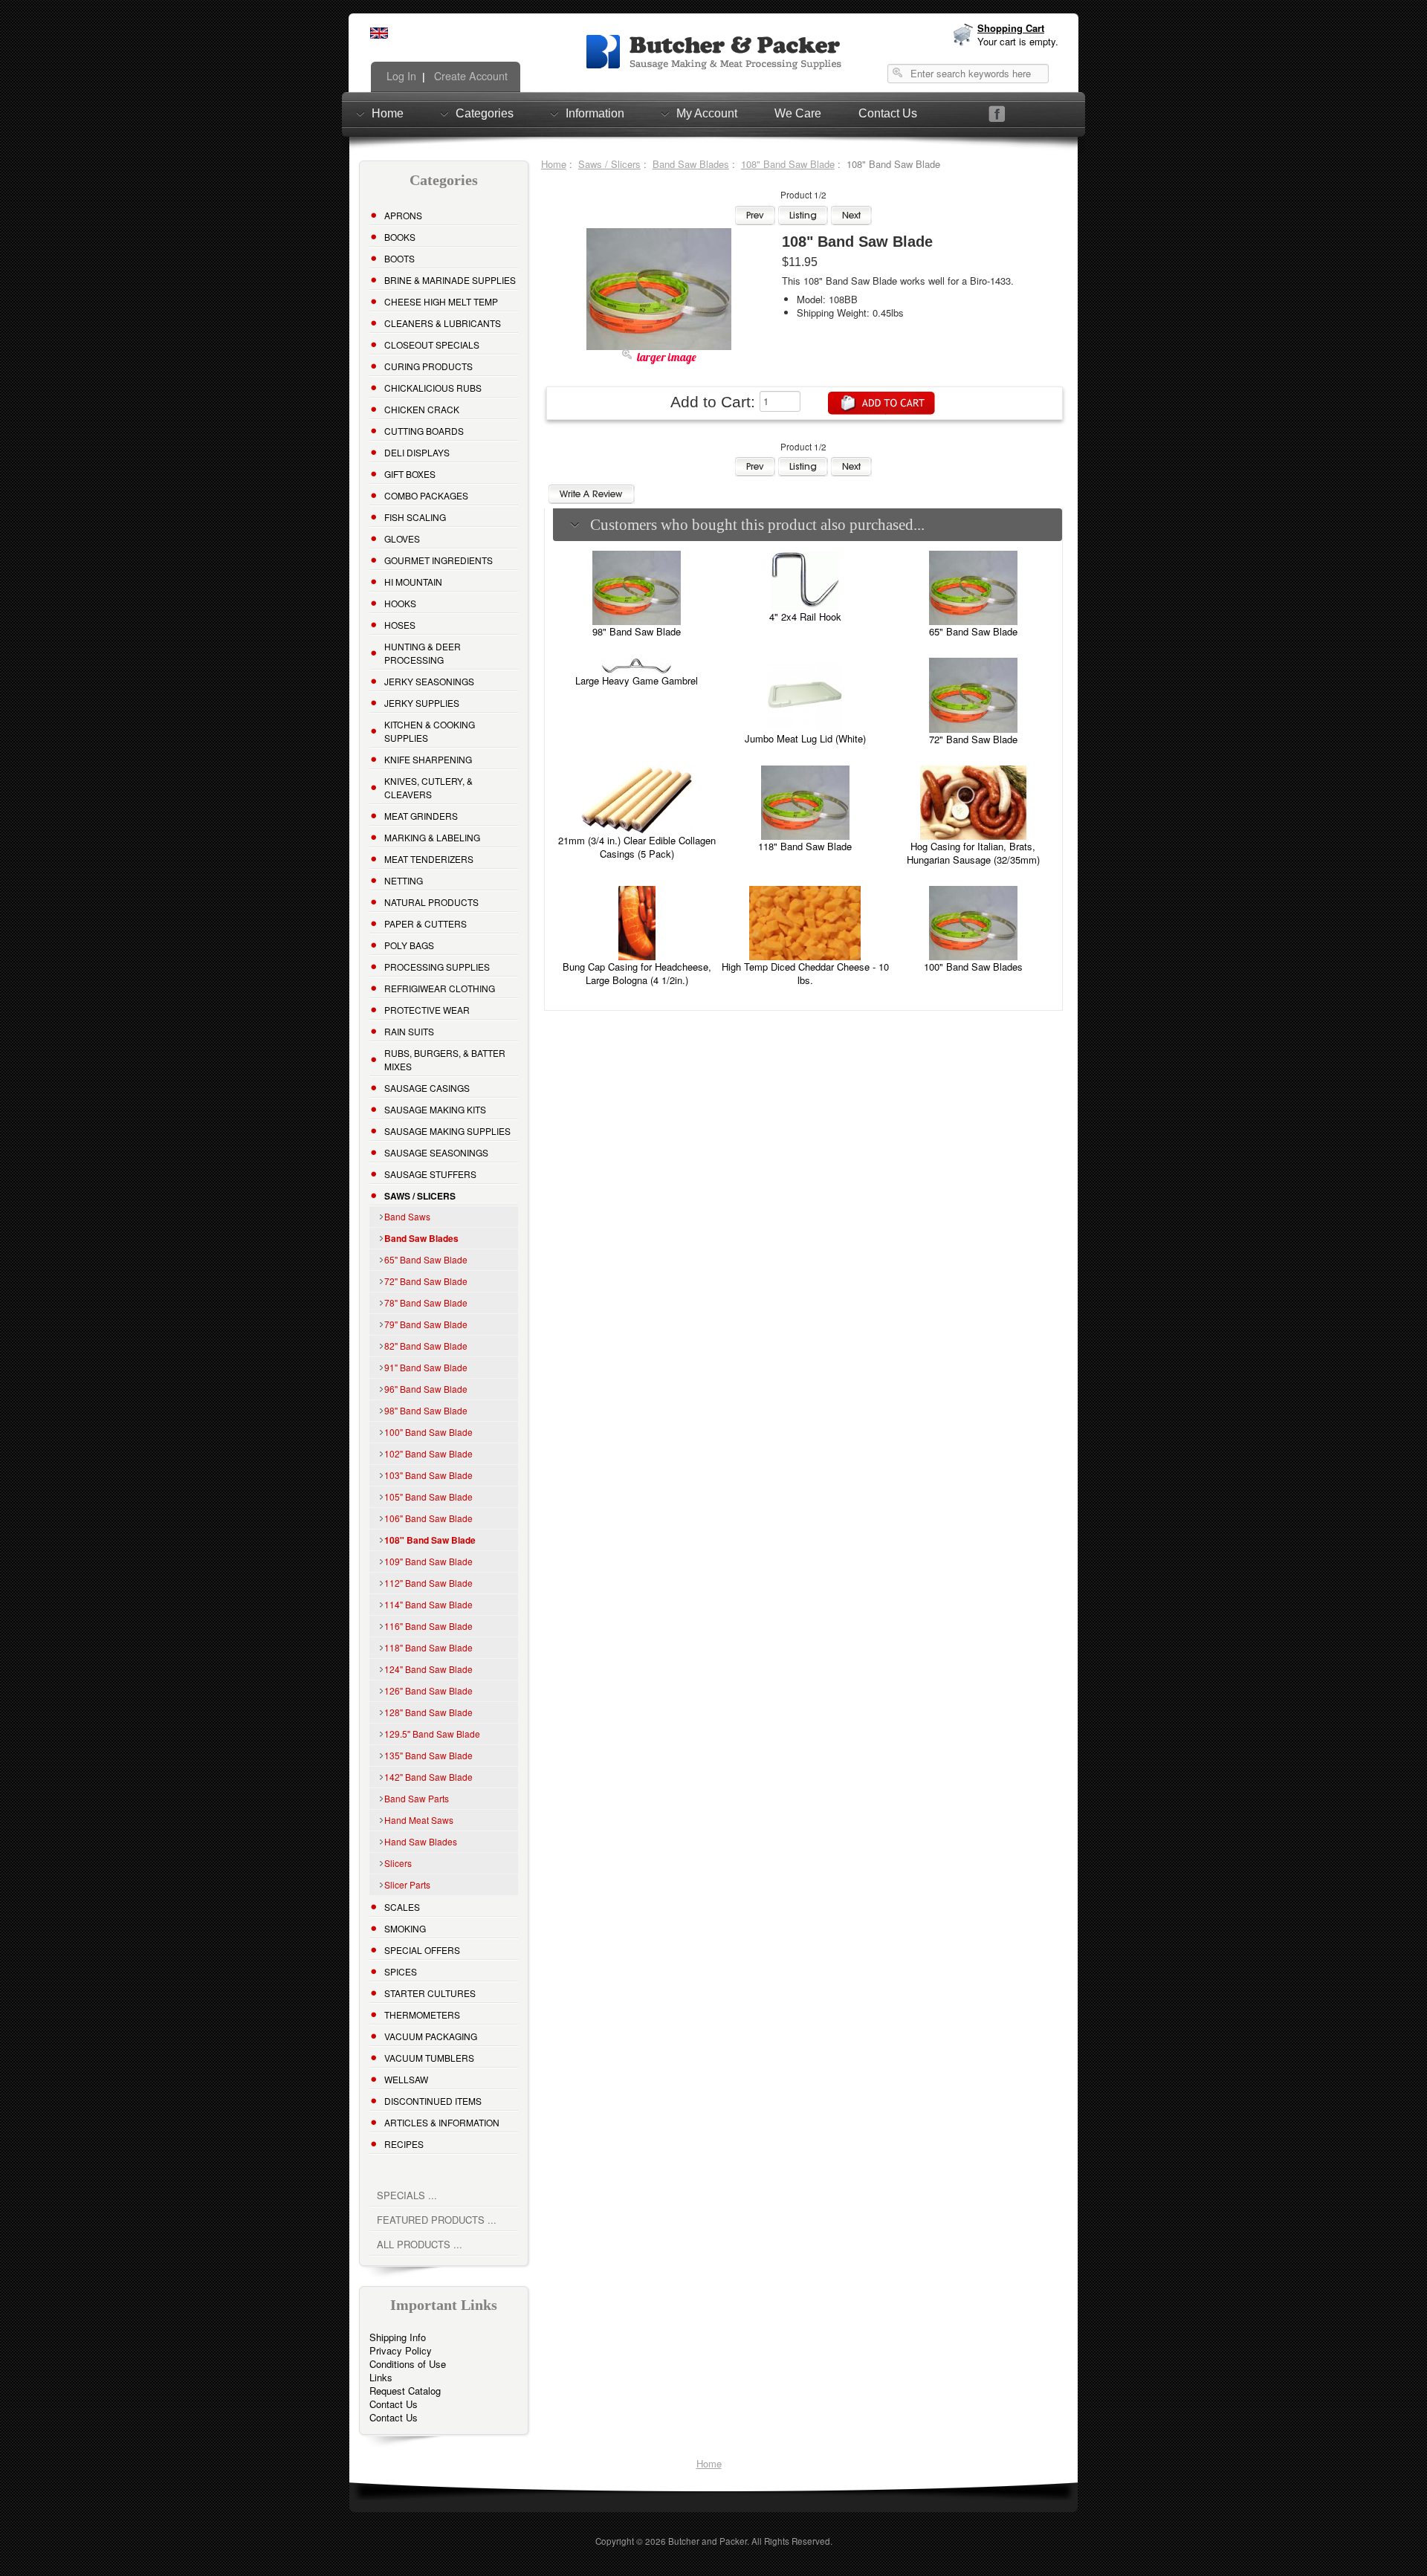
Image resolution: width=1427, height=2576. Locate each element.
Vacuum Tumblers (429, 2058)
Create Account (469, 76)
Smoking (405, 1928)
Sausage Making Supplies (447, 1131)
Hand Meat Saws (419, 1820)
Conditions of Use (408, 2364)
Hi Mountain (413, 582)
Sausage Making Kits (435, 1109)
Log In (400, 76)
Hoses (400, 625)
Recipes (404, 2144)
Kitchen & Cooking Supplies (430, 731)
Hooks (400, 603)
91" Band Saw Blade (426, 1367)
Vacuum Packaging (431, 2036)
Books (400, 237)
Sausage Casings (427, 1088)
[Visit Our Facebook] (997, 114)
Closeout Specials (432, 344)
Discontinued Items (433, 2101)
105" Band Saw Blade (428, 1496)
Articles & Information (442, 2122)
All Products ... (420, 2244)
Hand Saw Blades (421, 1841)
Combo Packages (426, 495)
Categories (485, 113)
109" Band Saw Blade (428, 1561)
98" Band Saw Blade (426, 1410)
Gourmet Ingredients (439, 560)
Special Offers (422, 1950)
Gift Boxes (410, 474)
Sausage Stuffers (430, 1174)
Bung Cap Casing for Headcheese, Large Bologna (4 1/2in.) (637, 973)
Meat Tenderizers (429, 859)
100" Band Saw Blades (973, 967)
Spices (401, 1971)
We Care (798, 113)
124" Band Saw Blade (428, 1669)
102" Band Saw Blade (428, 1453)
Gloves (402, 538)
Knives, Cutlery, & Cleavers (428, 787)
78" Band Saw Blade (426, 1302)
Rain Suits (409, 1031)
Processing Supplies (437, 967)
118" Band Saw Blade (428, 1647)
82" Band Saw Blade (426, 1346)
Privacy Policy (401, 2350)
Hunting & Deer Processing (423, 653)
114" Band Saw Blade (428, 1604)
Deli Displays (417, 452)
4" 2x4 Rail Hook (805, 617)
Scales (402, 1907)
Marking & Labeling (432, 837)
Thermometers (422, 2014)
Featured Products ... (437, 2220)
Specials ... (407, 2195)
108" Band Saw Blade (788, 164)
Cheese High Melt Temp (441, 301)
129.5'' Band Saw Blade (432, 1734)
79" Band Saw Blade (426, 1324)
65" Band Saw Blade (426, 1259)
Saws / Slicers (609, 164)
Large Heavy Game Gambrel (637, 680)
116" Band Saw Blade (428, 1626)
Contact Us (888, 113)
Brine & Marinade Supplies (450, 280)
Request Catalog (405, 2391)
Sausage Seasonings (436, 1152)
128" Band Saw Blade (428, 1712)
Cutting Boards (424, 431)
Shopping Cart (1011, 28)
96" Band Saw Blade (426, 1389)
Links (381, 2377)
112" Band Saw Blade (428, 1583)
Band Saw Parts (417, 1798)
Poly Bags (409, 945)
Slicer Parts (407, 1884)
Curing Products (428, 366)
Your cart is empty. (1018, 41)
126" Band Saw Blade (428, 1690)
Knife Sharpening (428, 759)
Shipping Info (398, 2337)
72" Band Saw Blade (426, 1281)
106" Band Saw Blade (428, 1518)
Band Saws (407, 1216)
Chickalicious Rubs (433, 388)
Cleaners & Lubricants (443, 323)
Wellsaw (406, 2079)
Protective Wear (427, 1010)
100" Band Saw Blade (428, 1432)
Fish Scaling (415, 517)
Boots (399, 258)
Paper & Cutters (425, 923)
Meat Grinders (421, 816)
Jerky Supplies (422, 703)
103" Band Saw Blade (428, 1475)
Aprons (403, 215)
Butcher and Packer (708, 2541)
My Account (707, 113)
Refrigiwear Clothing (440, 988)
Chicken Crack (422, 409)
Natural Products (431, 902)
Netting (404, 880)
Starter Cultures (430, 1993)
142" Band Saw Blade (428, 1777)
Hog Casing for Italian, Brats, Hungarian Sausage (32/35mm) (973, 853)
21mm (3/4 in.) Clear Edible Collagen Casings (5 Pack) (637, 847)
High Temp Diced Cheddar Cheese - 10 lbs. (805, 973)
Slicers (398, 1863)
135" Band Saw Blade (428, 1755)
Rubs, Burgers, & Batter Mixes (445, 1059)
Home (388, 113)
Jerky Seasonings (429, 681)
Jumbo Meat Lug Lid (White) (805, 738)
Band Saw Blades (691, 164)
